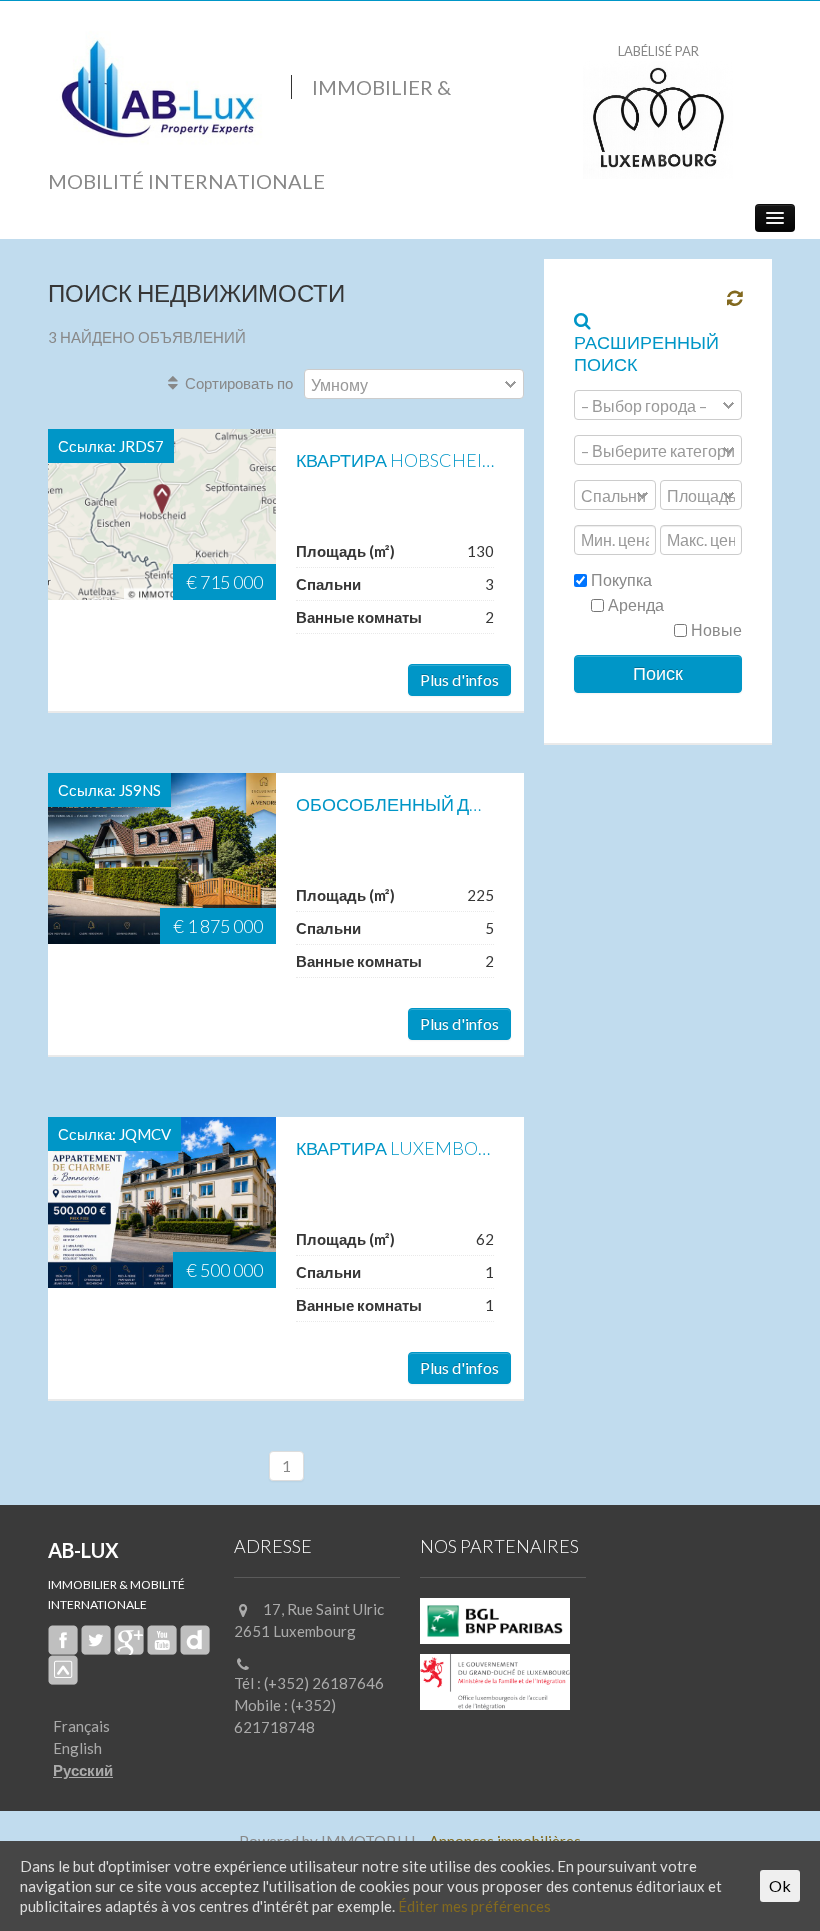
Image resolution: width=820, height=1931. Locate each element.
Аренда (634, 604)
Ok (780, 1885)
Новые (715, 629)
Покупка (620, 579)
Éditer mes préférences (474, 1906)
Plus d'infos (459, 679)
